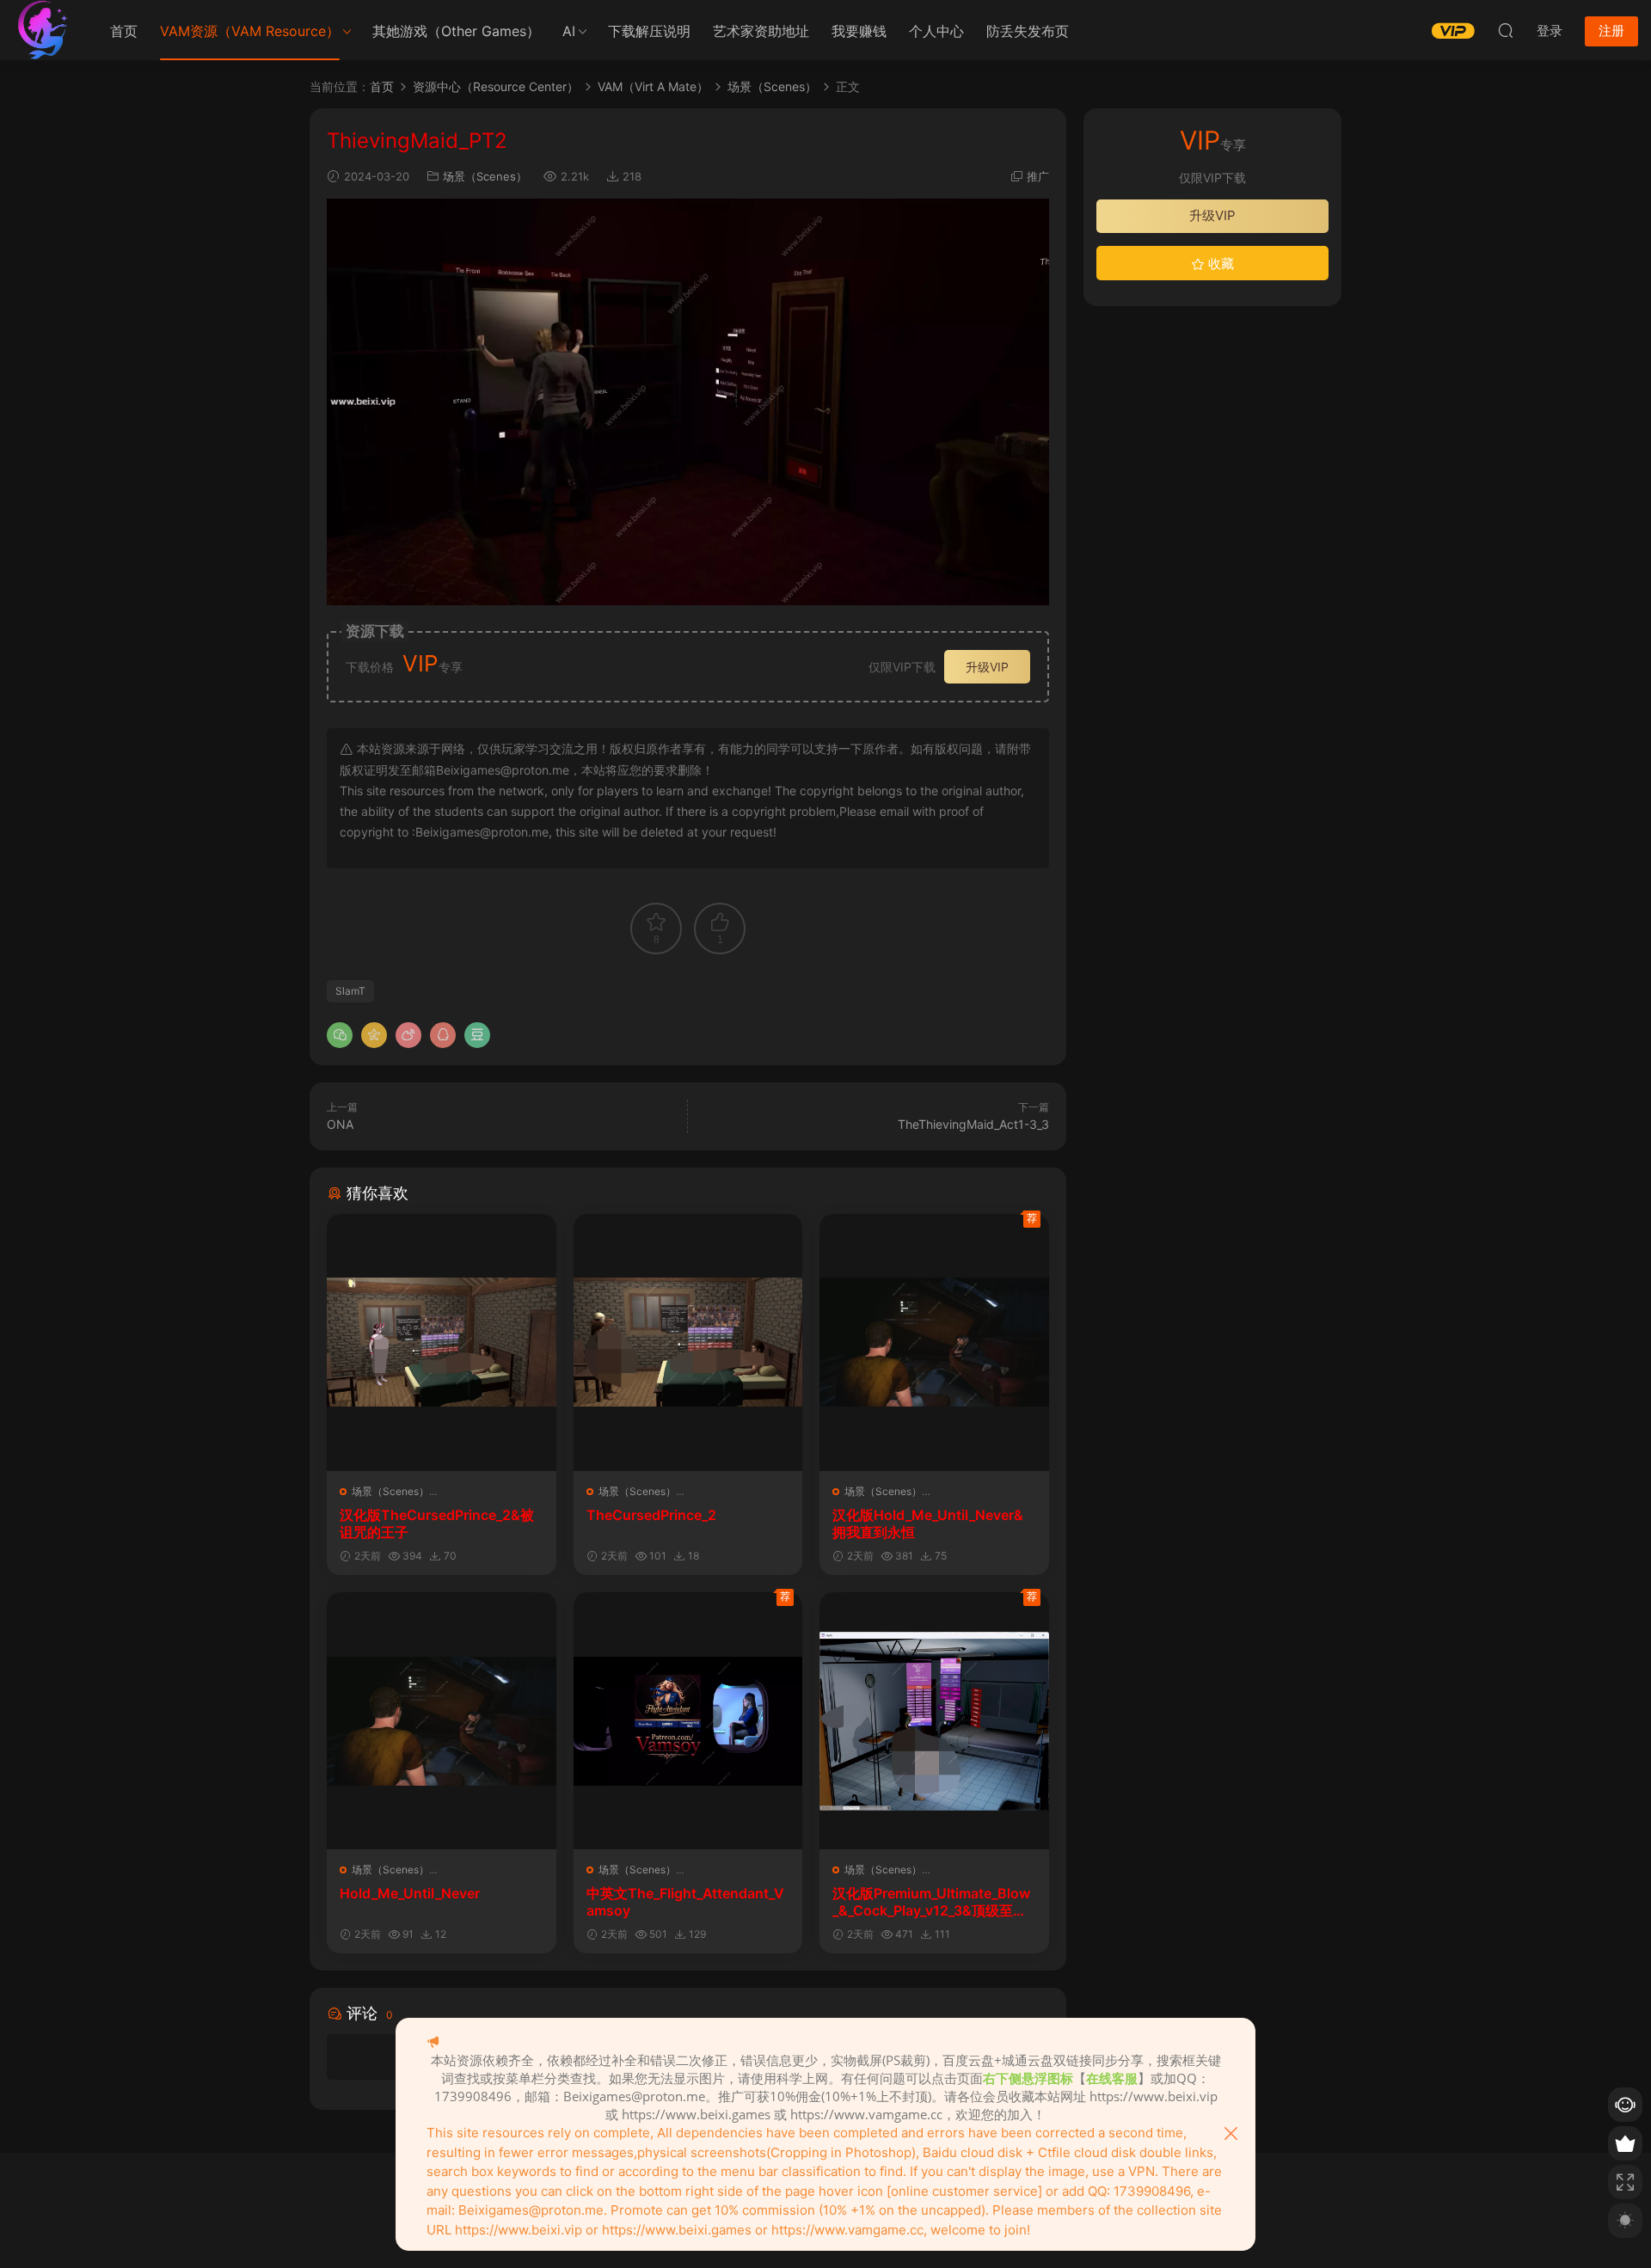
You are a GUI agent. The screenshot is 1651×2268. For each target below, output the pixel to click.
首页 (124, 31)
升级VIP (987, 667)
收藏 (1219, 264)
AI (569, 31)
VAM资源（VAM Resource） (250, 31)
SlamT (350, 991)
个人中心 (936, 31)
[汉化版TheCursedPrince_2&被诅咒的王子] (442, 1342)
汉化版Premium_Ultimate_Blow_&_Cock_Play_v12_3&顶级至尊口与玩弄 (931, 1902)
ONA (340, 1124)
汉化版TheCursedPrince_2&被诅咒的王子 (437, 1523)
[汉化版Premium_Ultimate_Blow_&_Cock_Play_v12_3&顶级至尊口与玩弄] (934, 1721)
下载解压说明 (649, 31)
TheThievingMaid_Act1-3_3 (973, 1124)
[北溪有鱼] (43, 30)
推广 (1038, 176)
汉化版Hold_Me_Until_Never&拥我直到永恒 (928, 1523)
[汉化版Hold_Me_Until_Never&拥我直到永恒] (934, 1342)
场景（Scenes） (485, 176)
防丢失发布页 (1028, 31)
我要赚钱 (859, 31)
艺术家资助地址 (761, 31)
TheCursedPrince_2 (651, 1515)
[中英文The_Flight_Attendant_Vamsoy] (688, 1721)
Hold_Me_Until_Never (410, 1893)
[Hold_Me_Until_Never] (442, 1721)
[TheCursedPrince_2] (688, 1342)
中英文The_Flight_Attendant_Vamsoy (685, 1902)
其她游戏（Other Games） (456, 31)
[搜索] (1506, 30)
